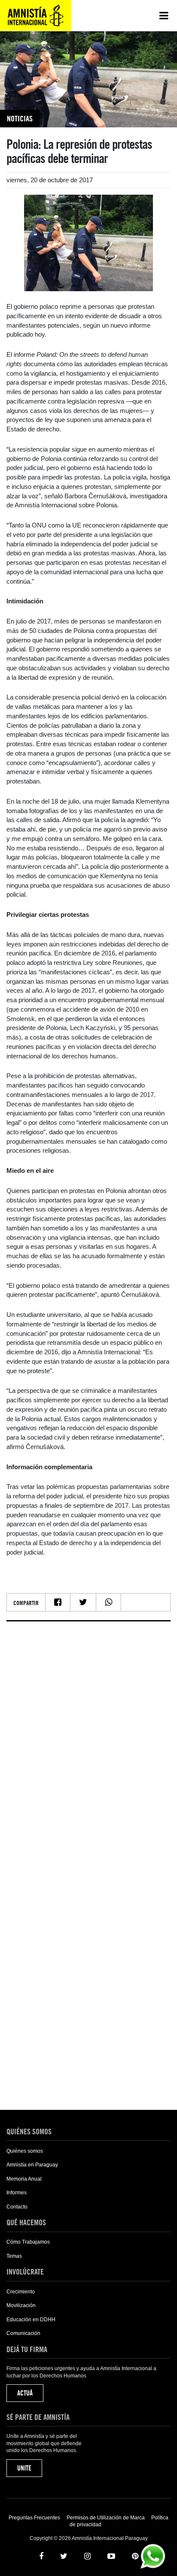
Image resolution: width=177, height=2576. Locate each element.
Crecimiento (21, 2292)
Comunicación (23, 2333)
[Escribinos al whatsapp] (153, 2556)
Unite (24, 2468)
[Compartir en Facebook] (58, 1602)
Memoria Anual (24, 2179)
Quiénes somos (25, 2151)
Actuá (25, 2393)
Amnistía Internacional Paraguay (36, 15)
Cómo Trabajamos (28, 2242)
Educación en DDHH (31, 2320)
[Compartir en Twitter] (83, 1602)
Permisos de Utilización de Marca (106, 2518)
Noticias (20, 119)
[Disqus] (88, 1735)
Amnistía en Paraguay (32, 2165)
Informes (17, 2193)
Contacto (17, 2207)
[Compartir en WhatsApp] (108, 1602)
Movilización (21, 2305)
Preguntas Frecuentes (34, 2518)
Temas (14, 2256)
